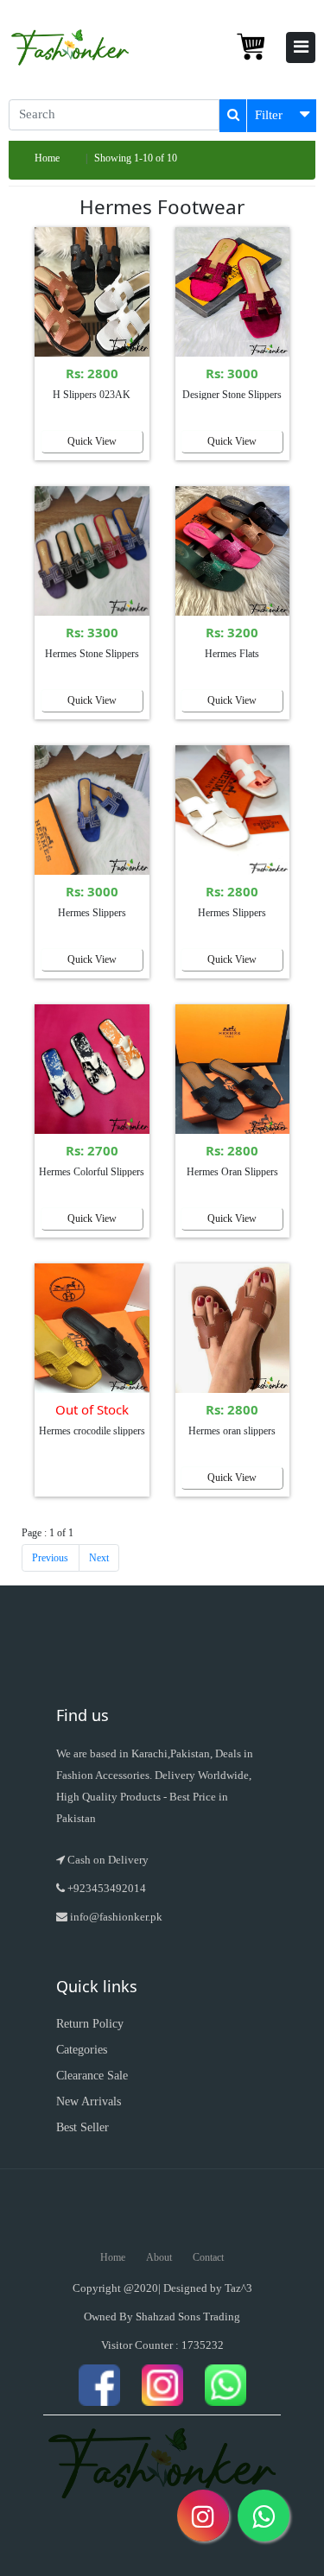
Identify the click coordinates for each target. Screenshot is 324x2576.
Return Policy (90, 2024)
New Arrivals (89, 2101)
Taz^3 (238, 2288)
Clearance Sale (92, 2076)
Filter (269, 115)
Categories (82, 2050)
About (159, 2257)
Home (47, 158)
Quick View (92, 441)
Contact (208, 2257)
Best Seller (83, 2127)
